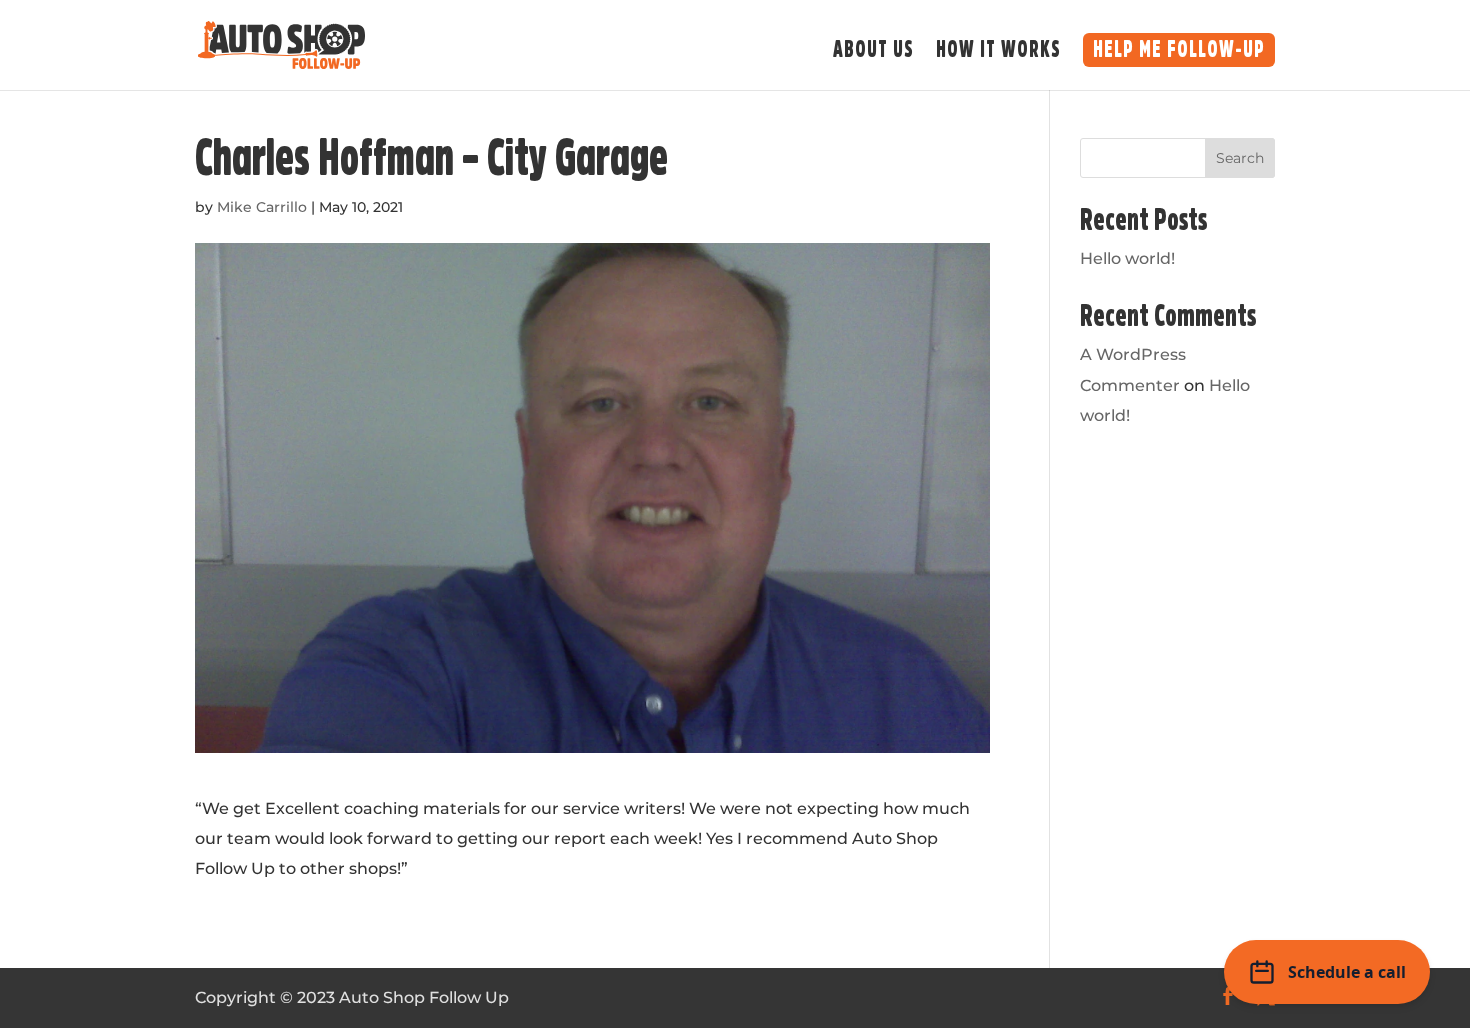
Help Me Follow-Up (1179, 50)
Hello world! (1127, 258)
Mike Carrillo (262, 207)
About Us (873, 52)
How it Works (998, 52)
